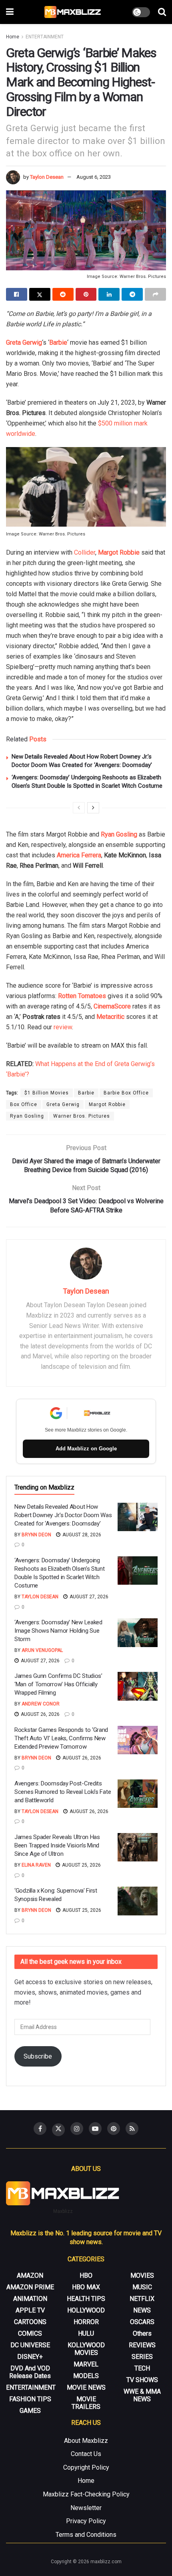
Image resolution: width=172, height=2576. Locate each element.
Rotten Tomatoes (82, 996)
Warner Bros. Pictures (82, 1116)
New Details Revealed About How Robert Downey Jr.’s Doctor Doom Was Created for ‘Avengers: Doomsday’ (63, 1515)
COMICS (30, 2333)
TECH (142, 2368)
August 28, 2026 (81, 1535)
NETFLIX (142, 2299)
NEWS (142, 2310)
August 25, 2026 (81, 1865)
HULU (86, 2333)
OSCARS (142, 2322)
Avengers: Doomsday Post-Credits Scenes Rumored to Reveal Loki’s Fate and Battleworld (63, 1792)
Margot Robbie (119, 552)
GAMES (30, 2411)
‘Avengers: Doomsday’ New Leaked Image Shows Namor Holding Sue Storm (58, 1631)
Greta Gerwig (24, 342)
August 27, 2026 (88, 1597)
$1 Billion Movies (47, 1093)
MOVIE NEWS (86, 2387)
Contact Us (86, 2454)
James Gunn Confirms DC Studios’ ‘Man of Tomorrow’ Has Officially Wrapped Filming (58, 1684)
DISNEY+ (30, 2357)
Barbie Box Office (126, 1093)
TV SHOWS (142, 2380)
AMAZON (30, 2275)
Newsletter (86, 2508)
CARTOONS (30, 2322)
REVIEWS (142, 2345)
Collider (85, 552)
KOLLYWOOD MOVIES (86, 2349)
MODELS (86, 2376)
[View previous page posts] (79, 808)
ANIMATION (30, 2299)
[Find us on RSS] (132, 2129)
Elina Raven (36, 1865)
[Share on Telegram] (132, 294)
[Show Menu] (10, 12)
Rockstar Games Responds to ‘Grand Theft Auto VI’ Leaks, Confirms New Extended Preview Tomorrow (61, 1738)
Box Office (24, 1104)
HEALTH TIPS (86, 2299)
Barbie (58, 342)
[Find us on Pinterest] (114, 2129)
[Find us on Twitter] (58, 2130)
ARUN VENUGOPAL (42, 1650)
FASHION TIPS (30, 2399)
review (63, 1027)
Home (13, 37)
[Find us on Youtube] (95, 2129)
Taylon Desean (47, 177)
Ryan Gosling (27, 1116)
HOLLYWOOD (86, 2310)
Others (142, 2333)
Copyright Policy (86, 2467)
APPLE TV (30, 2310)
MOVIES (142, 2275)
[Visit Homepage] (73, 12)
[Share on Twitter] (40, 294)
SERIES (142, 2357)
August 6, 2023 (94, 177)
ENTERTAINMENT (45, 37)
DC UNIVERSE (30, 2345)
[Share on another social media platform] (155, 294)
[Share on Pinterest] (86, 294)
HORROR (86, 2322)
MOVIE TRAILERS (86, 2403)
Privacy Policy (86, 2521)
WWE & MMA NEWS (142, 2395)
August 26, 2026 (40, 1714)
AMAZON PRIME (30, 2287)
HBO (86, 2275)
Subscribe (38, 2056)
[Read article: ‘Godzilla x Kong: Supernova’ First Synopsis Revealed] (138, 1901)
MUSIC (142, 2287)
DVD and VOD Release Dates (30, 2372)
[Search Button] (162, 12)
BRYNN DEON (36, 1535)
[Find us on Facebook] (40, 2129)
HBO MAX (86, 2287)
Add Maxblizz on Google (86, 1449)
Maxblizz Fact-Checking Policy (86, 2494)
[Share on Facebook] (17, 294)
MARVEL (86, 2364)
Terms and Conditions (86, 2535)
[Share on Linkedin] (109, 294)
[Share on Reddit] (63, 294)
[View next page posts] (93, 808)
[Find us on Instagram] (77, 2129)
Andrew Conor (41, 1704)
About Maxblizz (86, 2441)
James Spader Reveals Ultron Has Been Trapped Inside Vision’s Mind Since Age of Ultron (57, 1845)
